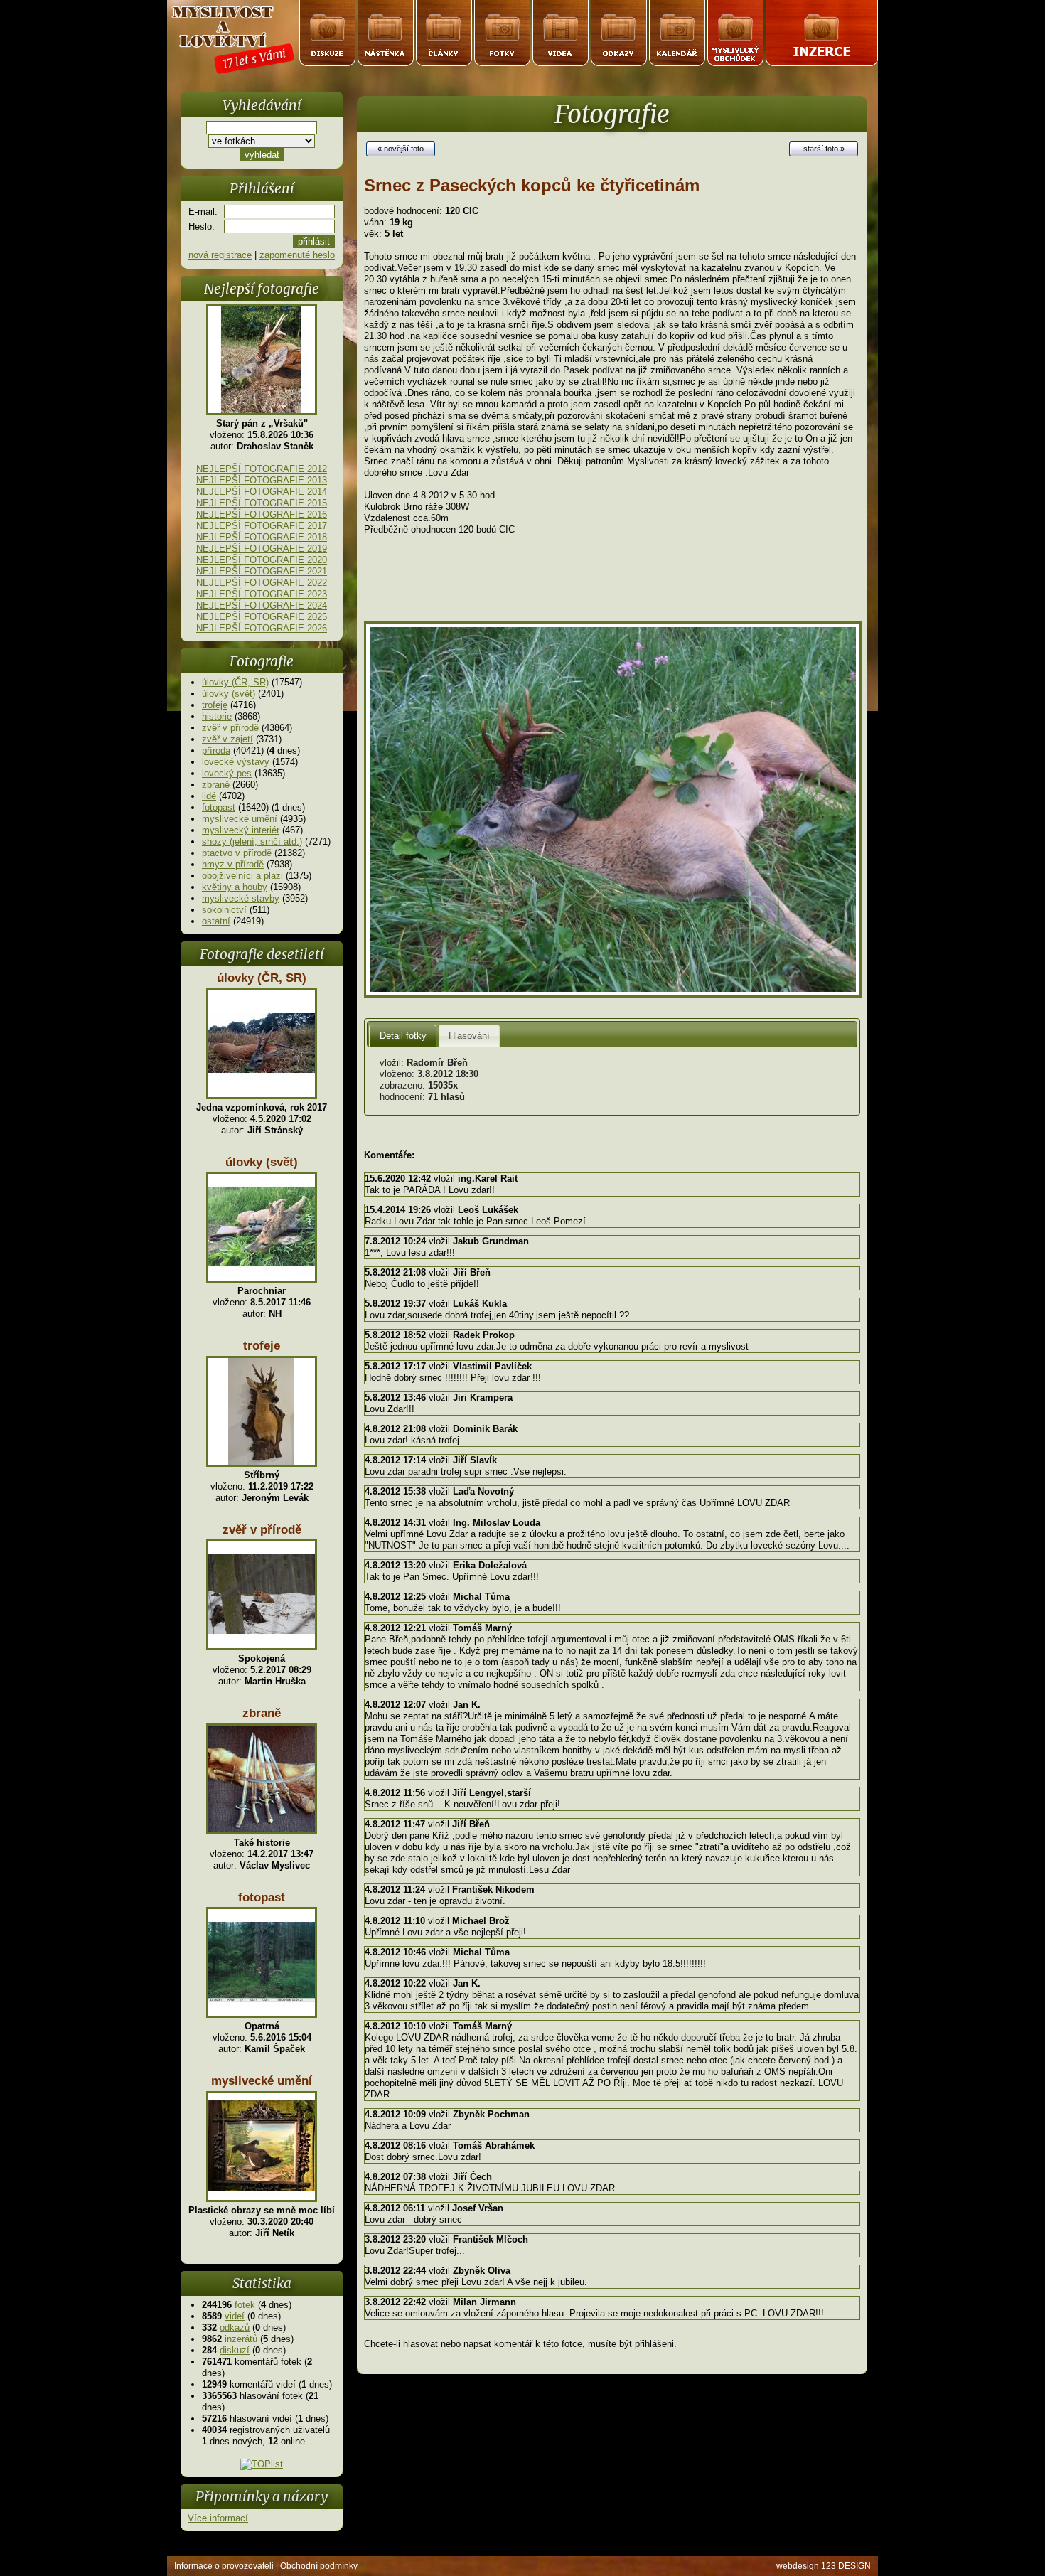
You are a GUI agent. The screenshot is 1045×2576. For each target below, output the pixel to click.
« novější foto (401, 149)
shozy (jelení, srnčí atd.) (252, 841)
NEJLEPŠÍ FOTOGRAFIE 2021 (262, 571)
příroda (216, 750)
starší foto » (824, 149)
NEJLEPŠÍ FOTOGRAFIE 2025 (262, 617)
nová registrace (220, 255)
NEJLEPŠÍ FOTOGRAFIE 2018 (262, 537)
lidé (209, 796)
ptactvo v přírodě (237, 853)
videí (235, 2316)
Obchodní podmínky (319, 2566)
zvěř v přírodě (230, 728)
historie (217, 716)
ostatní (216, 921)
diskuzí (235, 2350)
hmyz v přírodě (233, 864)
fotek (245, 2305)
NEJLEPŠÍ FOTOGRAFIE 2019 (262, 549)
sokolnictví (224, 910)
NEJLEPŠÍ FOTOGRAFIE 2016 (262, 514)
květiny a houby (235, 887)
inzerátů (241, 2339)
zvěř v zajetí (227, 739)
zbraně (216, 785)
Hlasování (469, 1036)
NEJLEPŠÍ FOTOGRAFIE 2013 (262, 480)
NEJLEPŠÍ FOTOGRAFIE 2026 (262, 628)
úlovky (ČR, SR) (235, 682)
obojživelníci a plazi (242, 876)
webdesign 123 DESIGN (824, 2566)
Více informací (218, 2518)
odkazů (235, 2328)
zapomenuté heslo (297, 255)
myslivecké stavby (241, 898)
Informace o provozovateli (224, 2566)
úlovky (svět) (229, 694)
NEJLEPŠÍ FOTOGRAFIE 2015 (262, 503)
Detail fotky (403, 1036)
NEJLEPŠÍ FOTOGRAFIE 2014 (262, 492)
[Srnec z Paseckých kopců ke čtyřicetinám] (613, 994)
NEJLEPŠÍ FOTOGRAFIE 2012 (262, 469)
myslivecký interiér (241, 830)
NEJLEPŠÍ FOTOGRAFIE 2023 (262, 594)
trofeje (215, 705)
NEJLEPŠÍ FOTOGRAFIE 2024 (262, 605)
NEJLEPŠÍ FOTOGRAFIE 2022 (262, 583)
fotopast (219, 807)
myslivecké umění (240, 819)
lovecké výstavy (236, 762)
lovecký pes (227, 773)
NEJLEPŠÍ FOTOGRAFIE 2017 (262, 526)
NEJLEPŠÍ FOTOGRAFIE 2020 (262, 560)
